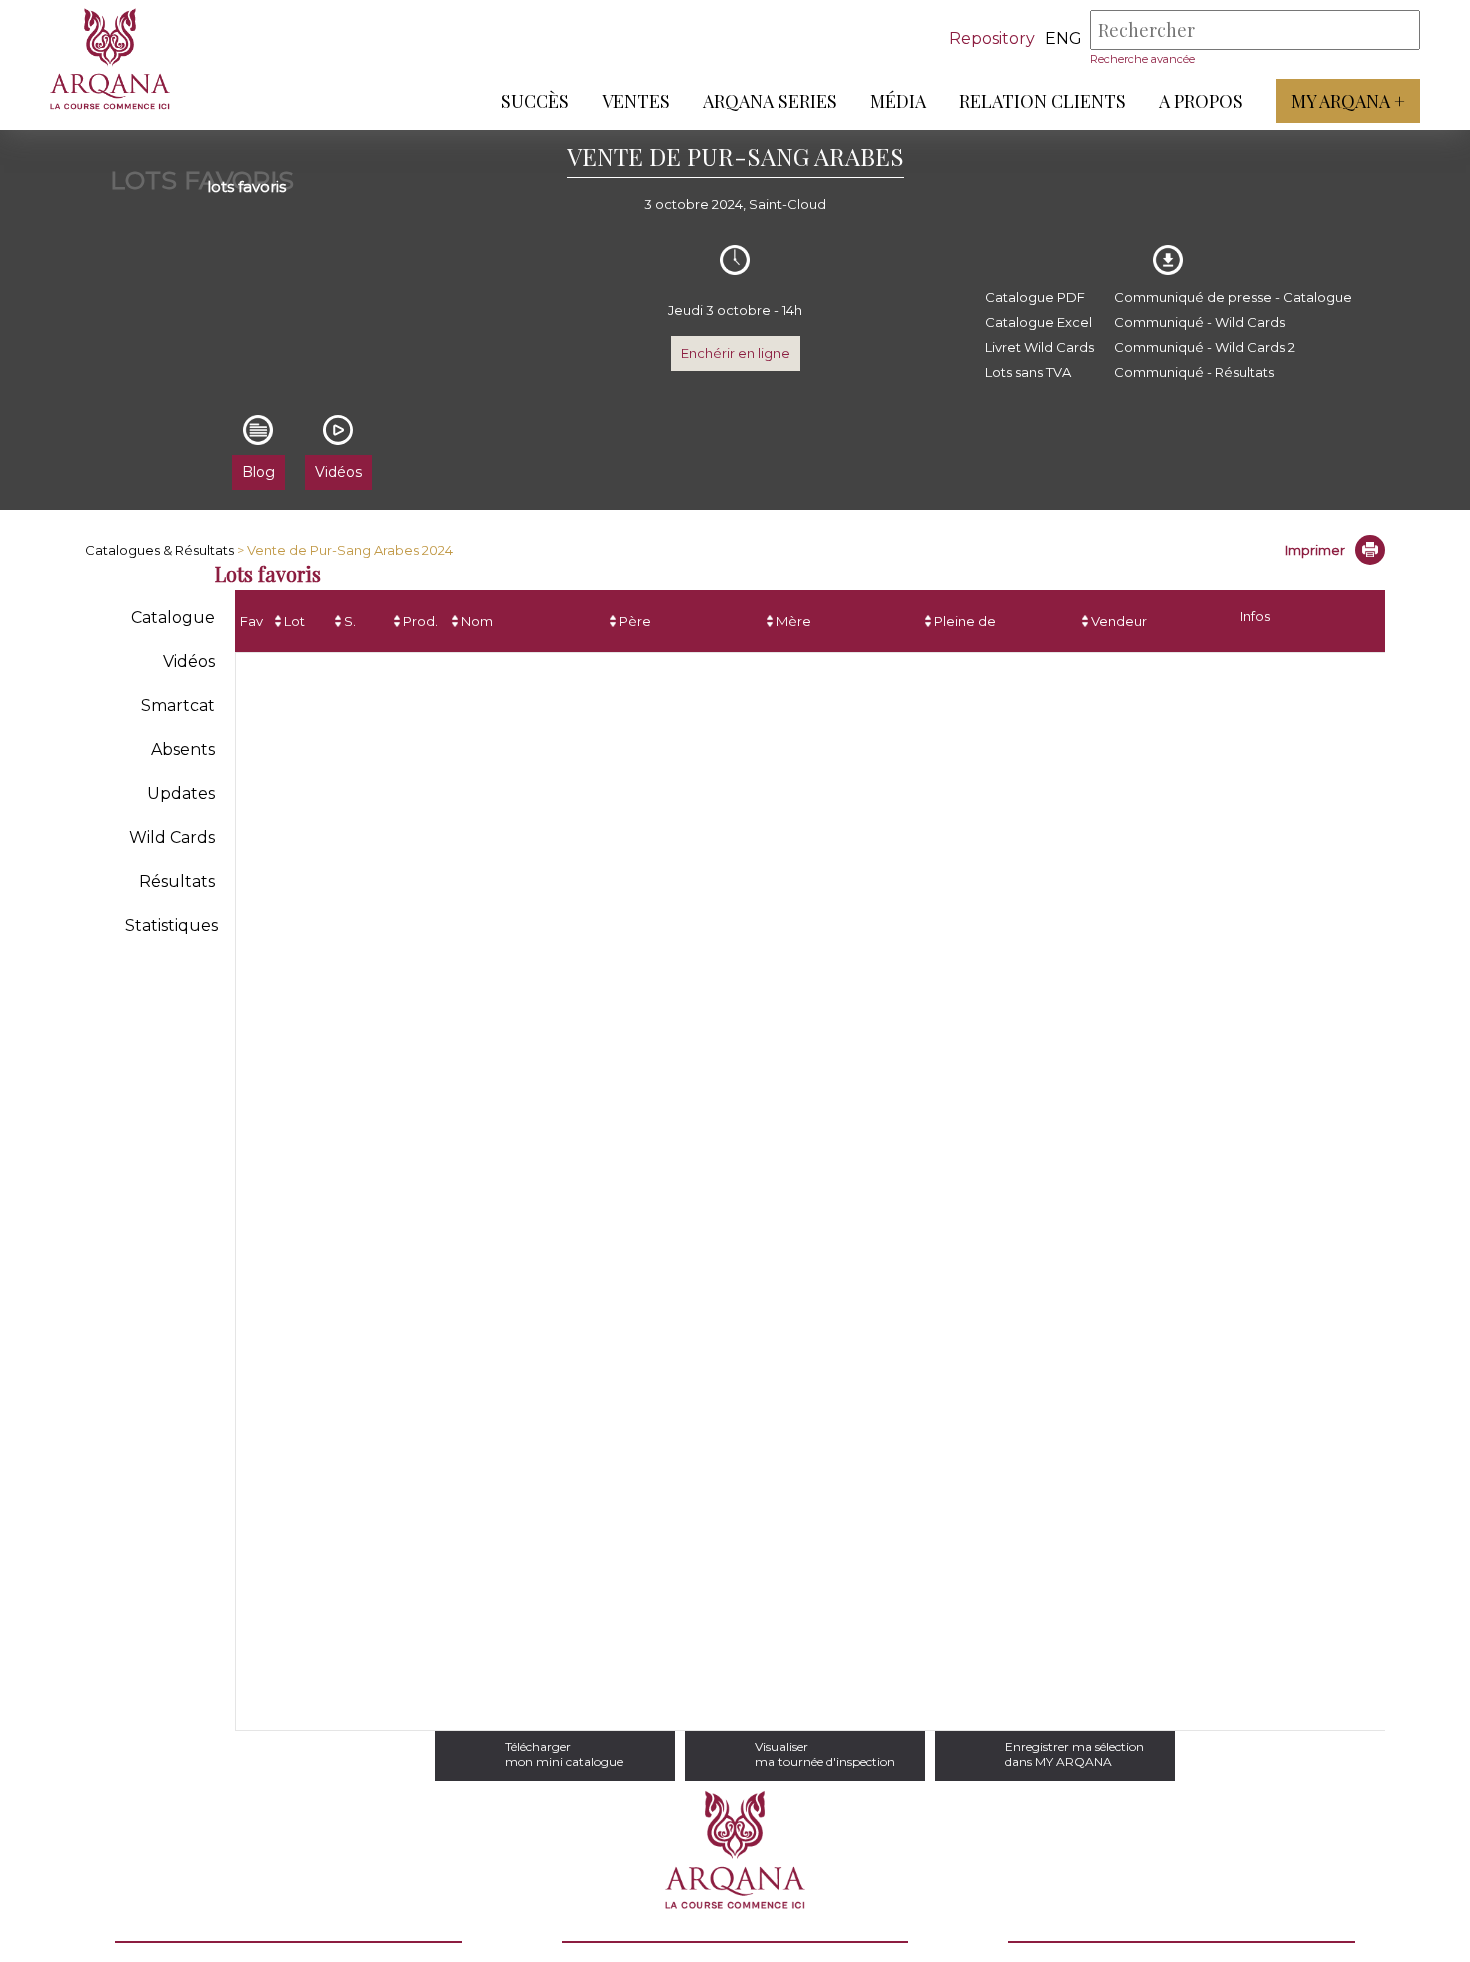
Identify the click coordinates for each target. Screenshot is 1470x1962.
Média (898, 101)
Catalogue (173, 617)
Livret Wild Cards (1039, 347)
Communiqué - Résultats (1194, 372)
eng (1063, 38)
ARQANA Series (770, 101)
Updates (181, 793)
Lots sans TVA (1028, 372)
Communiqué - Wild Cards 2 (1204, 347)
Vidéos (189, 661)
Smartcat (178, 705)
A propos (1201, 101)
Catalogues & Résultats (159, 550)
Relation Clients (1042, 101)
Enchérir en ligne (735, 353)
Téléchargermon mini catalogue (564, 1754)
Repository (992, 38)
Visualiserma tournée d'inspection (825, 1754)
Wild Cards (172, 837)
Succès (535, 101)
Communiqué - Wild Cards (1199, 322)
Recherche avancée (1142, 59)
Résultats (177, 881)
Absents (183, 749)
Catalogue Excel (1038, 322)
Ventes (636, 101)
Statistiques (171, 925)
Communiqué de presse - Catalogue (1233, 297)
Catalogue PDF (1035, 297)
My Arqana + (1348, 101)
